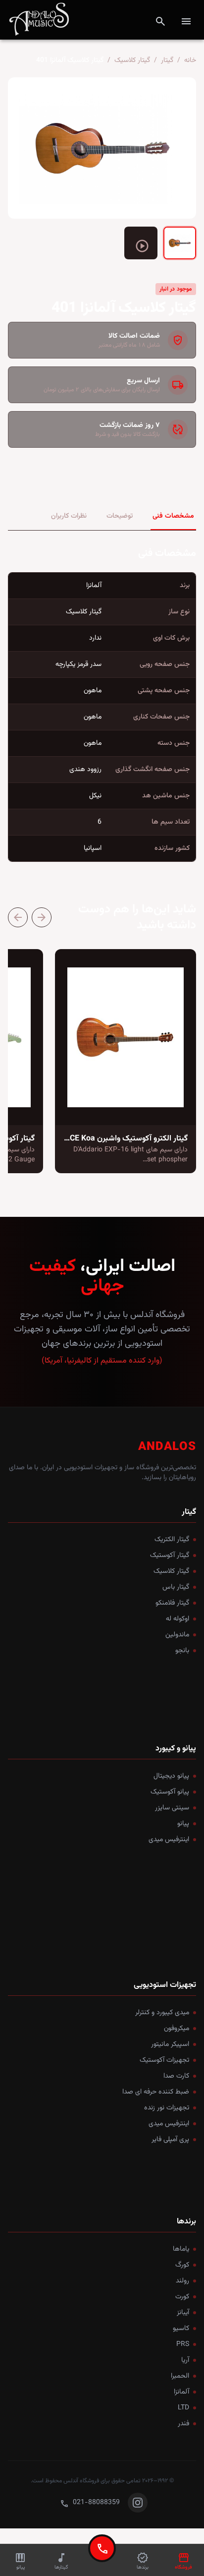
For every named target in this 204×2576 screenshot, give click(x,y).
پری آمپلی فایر (170, 2140)
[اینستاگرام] (138, 2503)
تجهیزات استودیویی (165, 1985)
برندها (186, 2222)
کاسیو (181, 2329)
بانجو (182, 1651)
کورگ (182, 2265)
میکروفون (177, 2029)
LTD (183, 2408)
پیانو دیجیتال (171, 1776)
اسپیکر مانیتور (170, 2044)
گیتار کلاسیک (132, 60)
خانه (190, 60)
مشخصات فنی (173, 516)
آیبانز (183, 2313)
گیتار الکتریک (172, 1540)
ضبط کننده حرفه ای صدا (156, 2092)
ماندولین (177, 1635)
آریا (185, 2360)
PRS (183, 2344)
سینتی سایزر (172, 1808)
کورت (182, 2297)
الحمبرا (180, 2376)
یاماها (181, 2249)
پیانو (183, 1824)
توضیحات (120, 516)
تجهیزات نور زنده (167, 2108)
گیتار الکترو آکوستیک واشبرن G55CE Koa (122, 1139)
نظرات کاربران (69, 516)
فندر (183, 2424)
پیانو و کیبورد (176, 1749)
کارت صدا (176, 2076)
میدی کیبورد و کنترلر (162, 2013)
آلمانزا (181, 2392)
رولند (182, 2281)
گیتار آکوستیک (170, 1556)
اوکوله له (178, 1619)
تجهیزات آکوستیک (164, 2060)
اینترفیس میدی (169, 1840)
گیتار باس (176, 1587)
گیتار (167, 60)
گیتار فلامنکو (172, 1603)
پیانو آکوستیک (170, 1792)
